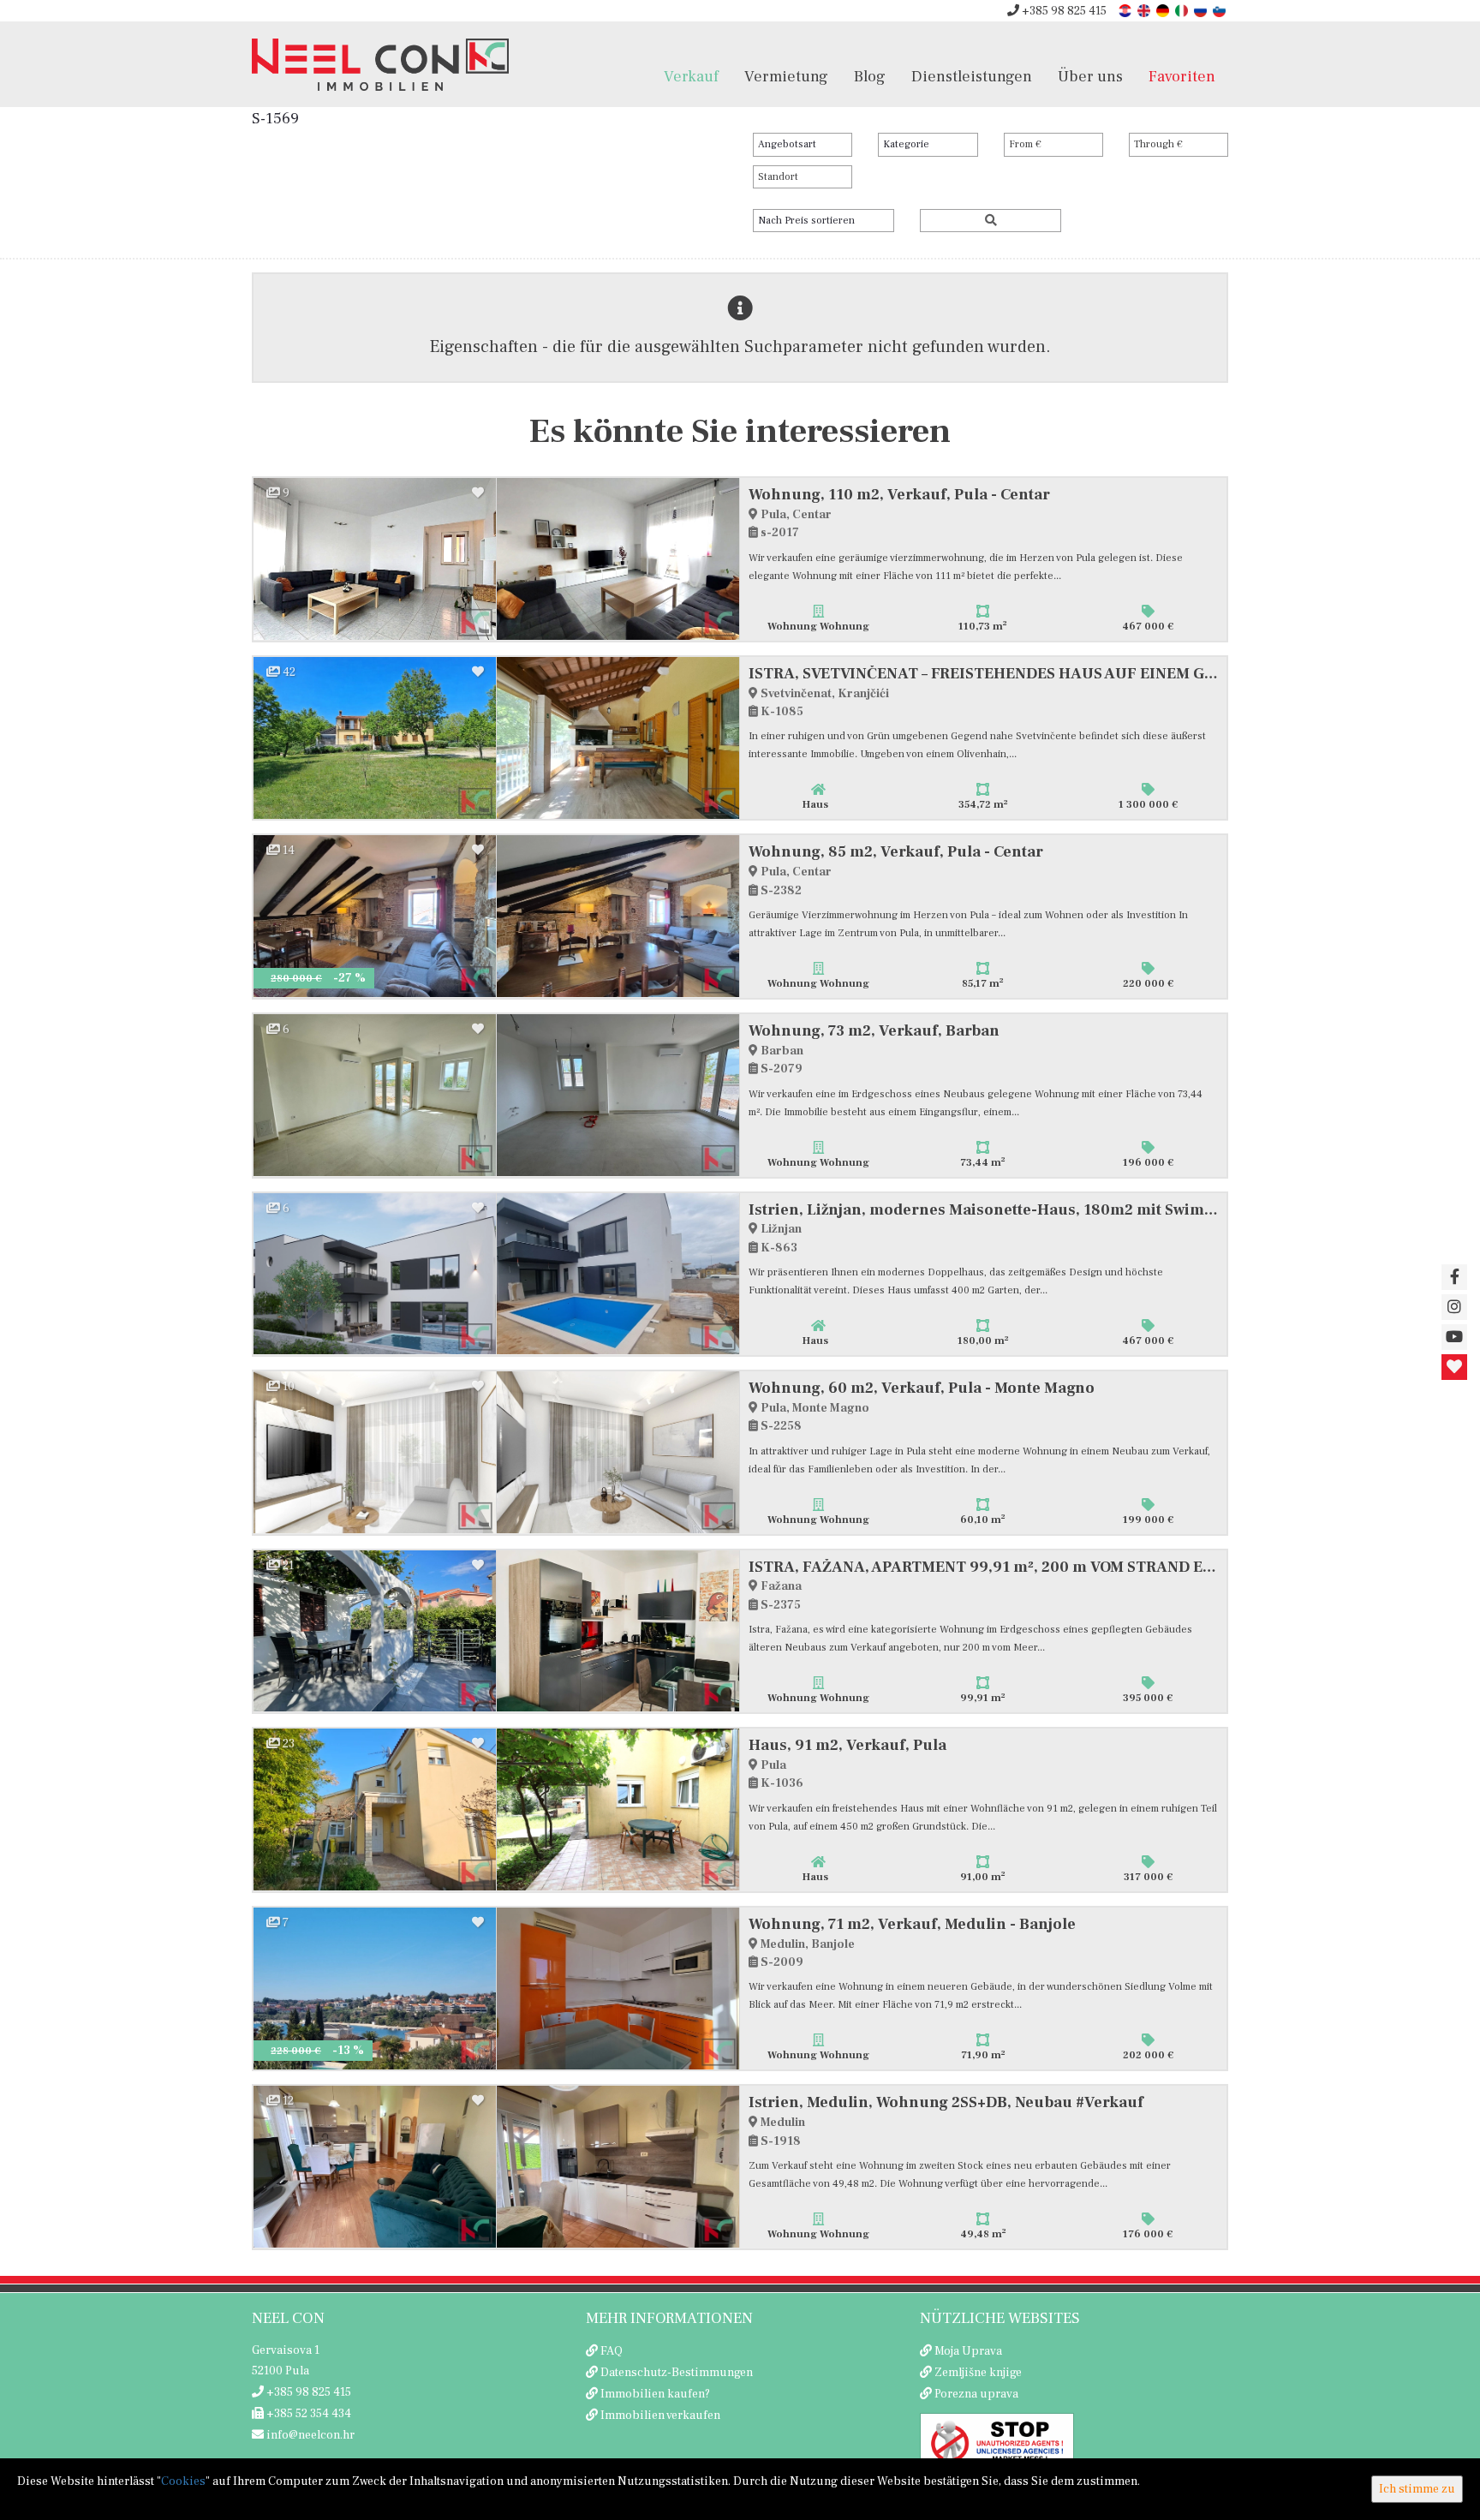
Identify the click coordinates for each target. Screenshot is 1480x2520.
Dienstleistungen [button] (972, 76)
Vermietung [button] (786, 76)
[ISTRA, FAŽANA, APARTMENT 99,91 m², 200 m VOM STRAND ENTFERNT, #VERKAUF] (375, 1631)
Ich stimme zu (1417, 2489)
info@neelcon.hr (309, 2435)
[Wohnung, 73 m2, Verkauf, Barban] (375, 1095)
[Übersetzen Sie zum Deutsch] (1164, 10)
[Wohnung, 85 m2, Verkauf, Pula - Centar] (375, 916)
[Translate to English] (1145, 10)
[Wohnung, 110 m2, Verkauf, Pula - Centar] (375, 559)
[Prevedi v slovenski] (1220, 10)
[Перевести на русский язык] (1202, 10)
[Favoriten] (1454, 1367)
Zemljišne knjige (978, 2373)
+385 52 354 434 (307, 2414)
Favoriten (1182, 76)
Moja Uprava (968, 2351)
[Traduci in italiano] (1183, 10)
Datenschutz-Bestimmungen (677, 2373)
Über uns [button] (1090, 76)
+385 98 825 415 (1063, 11)
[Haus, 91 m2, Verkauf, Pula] (375, 1809)
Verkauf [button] (691, 76)
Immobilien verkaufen (660, 2415)
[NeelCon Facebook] (1454, 1277)
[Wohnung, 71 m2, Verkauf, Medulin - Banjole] (375, 1989)
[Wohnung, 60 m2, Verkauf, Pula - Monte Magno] (375, 1452)
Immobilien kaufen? (655, 2394)
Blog (870, 76)
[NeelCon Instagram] (1454, 1307)
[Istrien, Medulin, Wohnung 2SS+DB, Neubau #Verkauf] (375, 2167)
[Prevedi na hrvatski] (1126, 10)
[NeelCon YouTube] (1454, 1337)
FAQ (612, 2351)
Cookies (183, 2481)
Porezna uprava (976, 2394)
